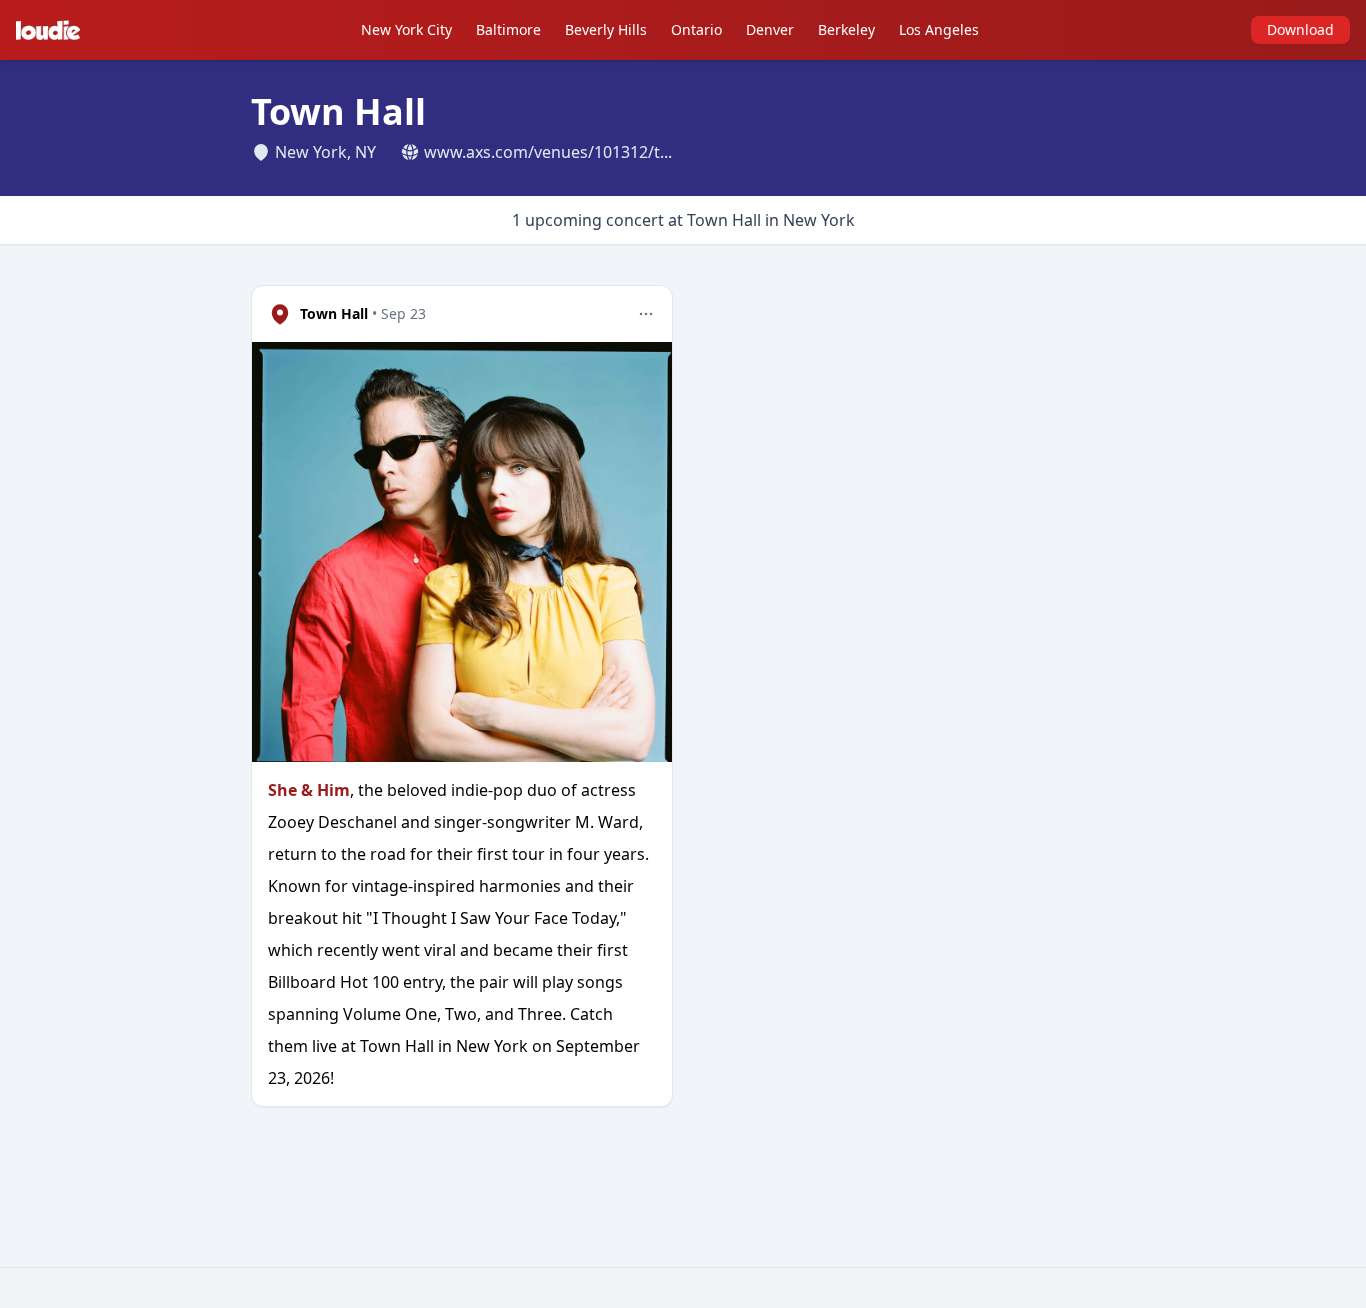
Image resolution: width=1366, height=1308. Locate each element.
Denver (770, 29)
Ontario (696, 29)
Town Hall (334, 313)
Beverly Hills (606, 29)
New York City (406, 29)
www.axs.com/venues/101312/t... (548, 152)
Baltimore (508, 29)
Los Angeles (939, 29)
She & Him (309, 790)
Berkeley (846, 29)
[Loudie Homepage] (52, 30)
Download (1300, 29)
